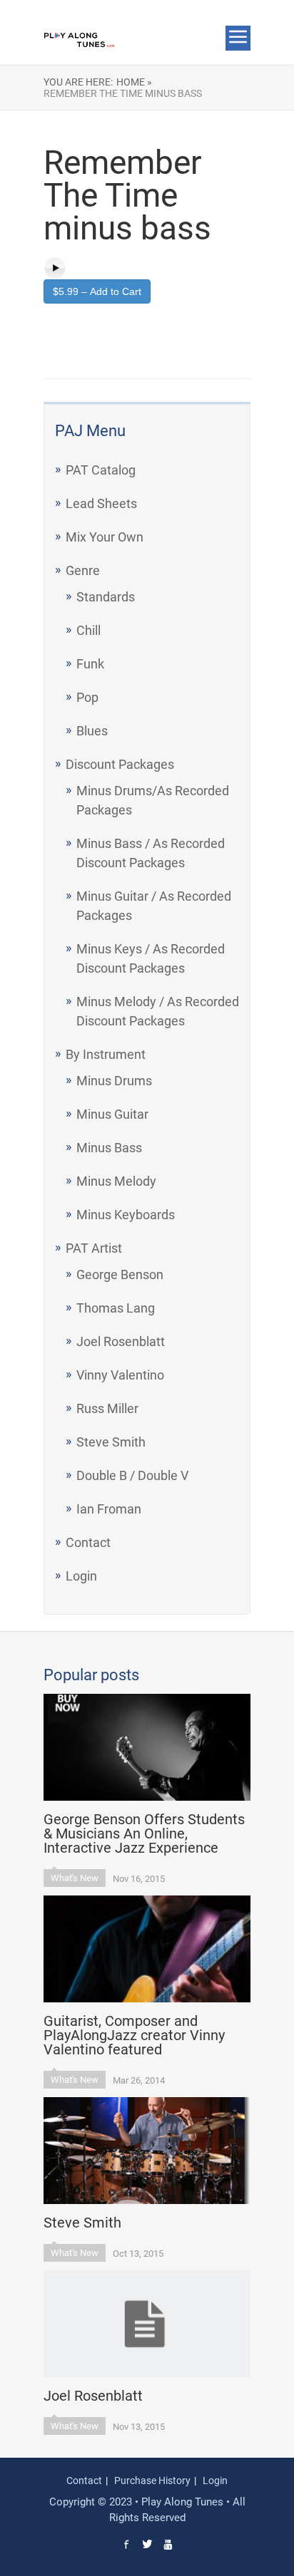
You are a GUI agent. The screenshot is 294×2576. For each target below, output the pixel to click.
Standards (106, 597)
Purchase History (152, 2481)
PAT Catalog (101, 470)
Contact (88, 1542)
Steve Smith (111, 1442)
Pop (87, 697)
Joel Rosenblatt (121, 1341)
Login (81, 1576)
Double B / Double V (132, 1475)
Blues (92, 731)
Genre (83, 570)
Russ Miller (107, 1408)
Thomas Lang (116, 1308)
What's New (75, 1878)
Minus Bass (109, 1148)
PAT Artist (94, 1248)
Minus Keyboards (126, 1215)
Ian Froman (109, 1509)
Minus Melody (116, 1181)
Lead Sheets (101, 503)
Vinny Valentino (120, 1375)
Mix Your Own (105, 537)
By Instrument (106, 1054)
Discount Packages (120, 764)
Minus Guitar (112, 1114)
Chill (88, 630)
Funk (90, 664)
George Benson (120, 1274)
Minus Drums (114, 1081)
